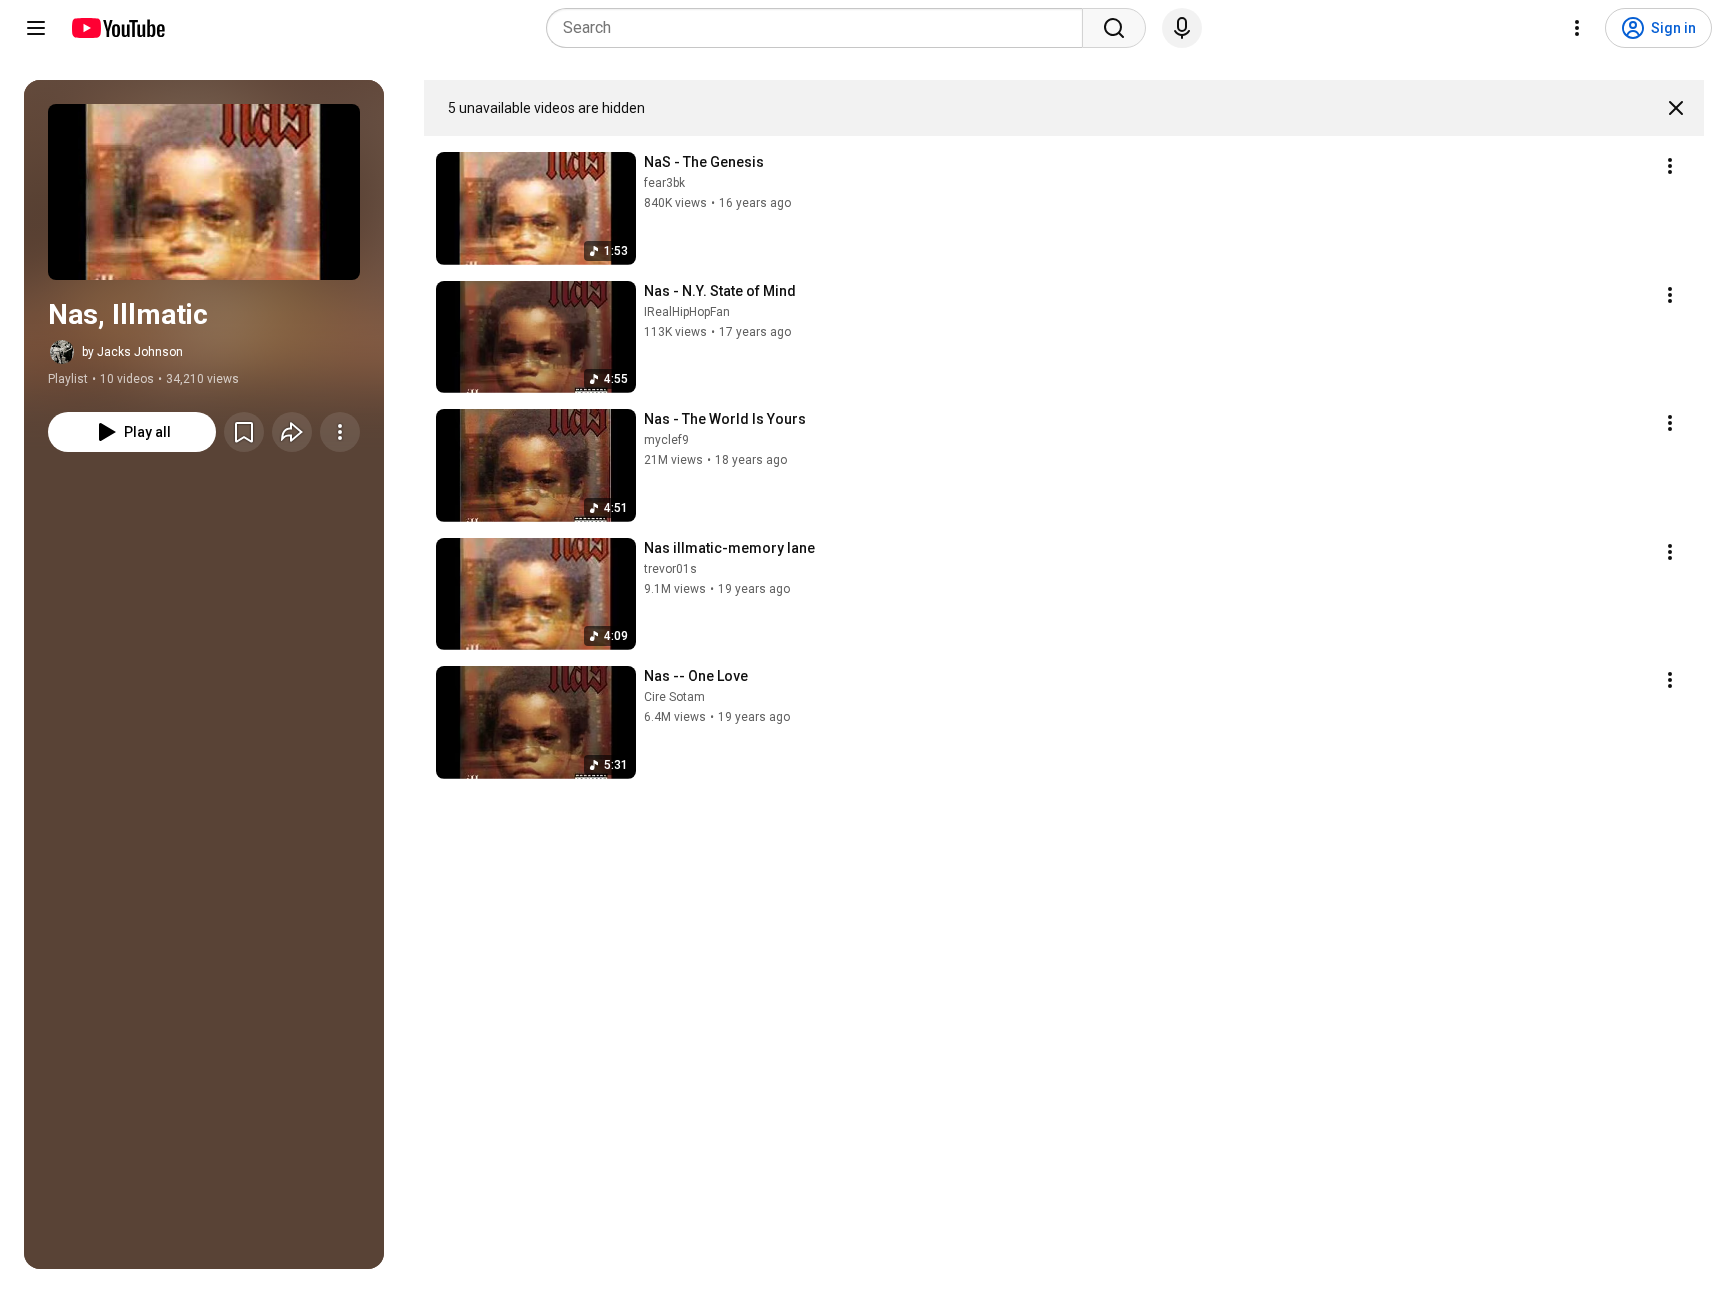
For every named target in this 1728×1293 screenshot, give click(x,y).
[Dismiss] (1676, 108)
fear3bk (664, 183)
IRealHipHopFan (687, 312)
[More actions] (340, 432)
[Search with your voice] (1182, 28)
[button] (204, 192)
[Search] (1114, 28)
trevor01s (670, 569)
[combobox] (820, 28)
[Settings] (1577, 28)
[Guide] (36, 28)
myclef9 (666, 440)
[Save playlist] (244, 432)
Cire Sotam (674, 697)
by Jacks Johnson (132, 352)
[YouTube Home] (117, 28)
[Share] (292, 432)
